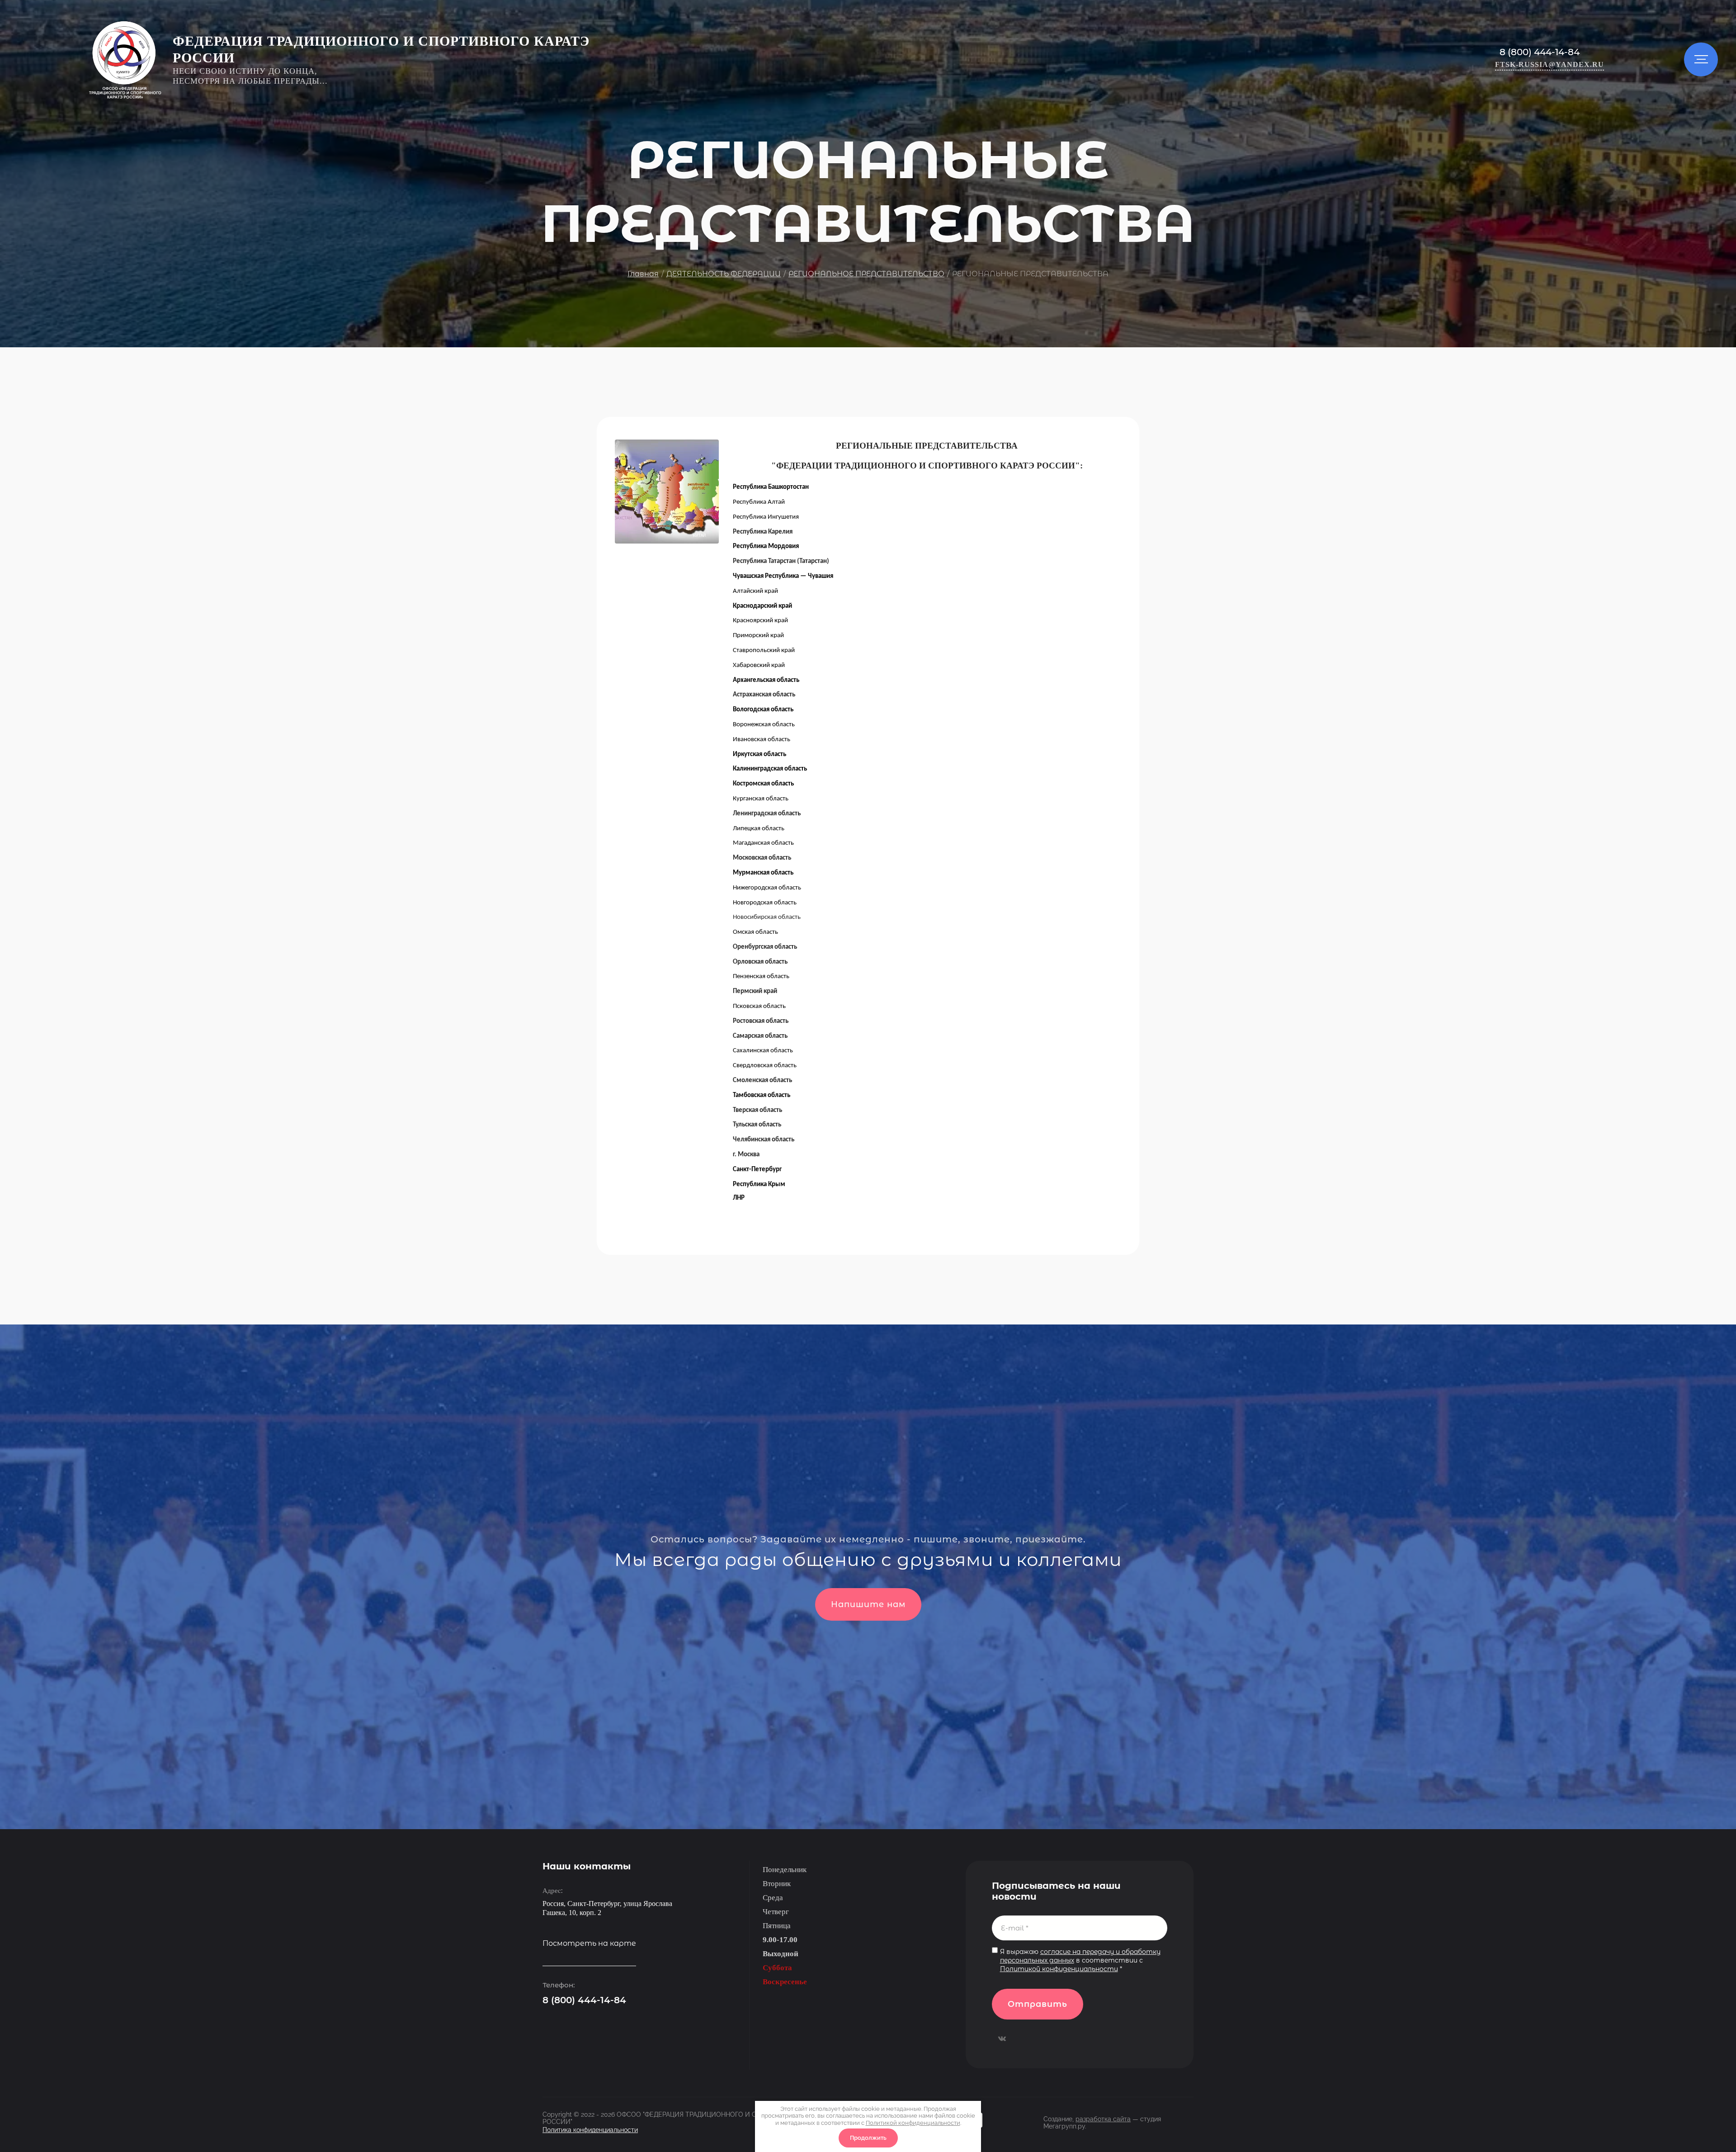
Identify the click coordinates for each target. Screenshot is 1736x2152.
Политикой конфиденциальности (1059, 1969)
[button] (1550, 65)
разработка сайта (1103, 2119)
